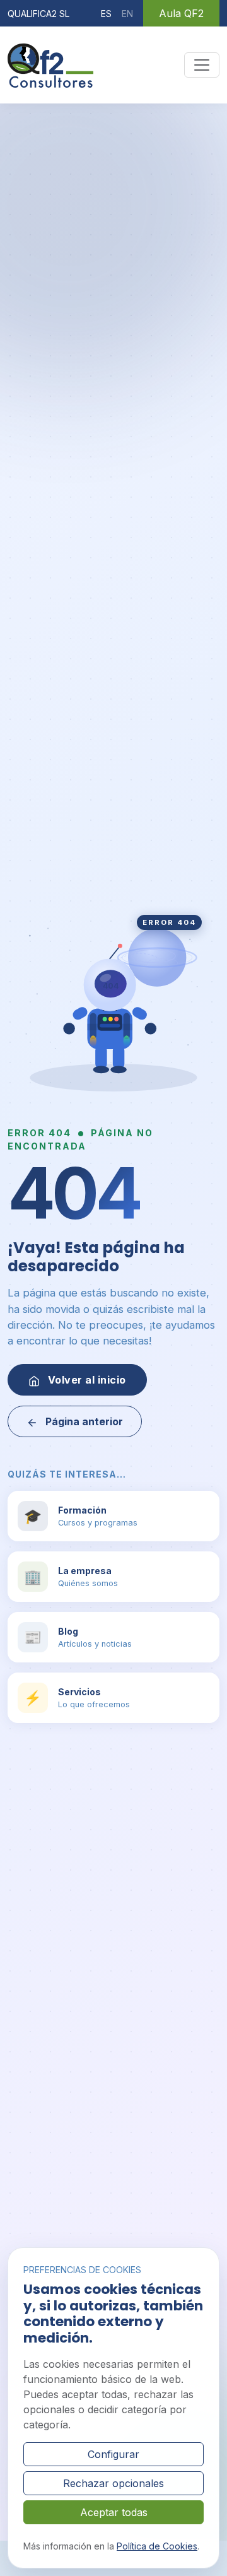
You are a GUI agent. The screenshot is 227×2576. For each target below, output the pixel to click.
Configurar (113, 2454)
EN (127, 14)
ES (106, 14)
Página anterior (83, 1421)
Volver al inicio (85, 1380)
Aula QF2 (181, 13)
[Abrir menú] (202, 65)
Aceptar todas (114, 2512)
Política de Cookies (157, 2546)
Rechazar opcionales (113, 2483)
